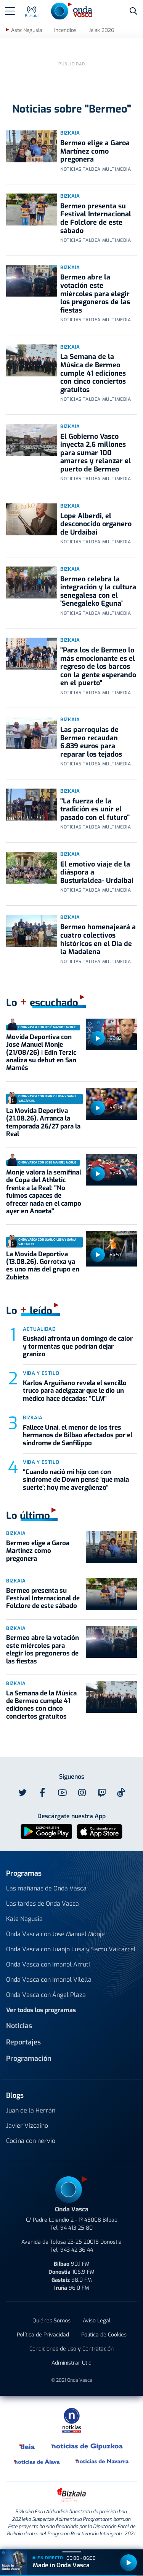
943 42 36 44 (77, 2250)
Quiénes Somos (51, 2321)
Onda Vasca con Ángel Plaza (46, 1995)
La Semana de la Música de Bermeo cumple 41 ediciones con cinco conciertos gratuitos (93, 373)
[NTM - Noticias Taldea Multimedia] (72, 2420)
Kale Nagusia (24, 1919)
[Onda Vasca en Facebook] (42, 1793)
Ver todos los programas (41, 2010)
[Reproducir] (98, 1038)
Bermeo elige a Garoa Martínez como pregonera (95, 151)
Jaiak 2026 (101, 30)
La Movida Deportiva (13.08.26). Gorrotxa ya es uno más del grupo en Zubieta (43, 1266)
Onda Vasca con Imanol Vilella (49, 1980)
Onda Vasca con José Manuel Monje (55, 1934)
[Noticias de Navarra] (102, 2462)
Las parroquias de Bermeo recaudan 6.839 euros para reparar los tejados (91, 742)
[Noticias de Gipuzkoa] (87, 2446)
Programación (29, 2059)
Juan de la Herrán (31, 2110)
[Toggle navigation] (10, 11)
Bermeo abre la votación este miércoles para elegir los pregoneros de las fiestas (95, 294)
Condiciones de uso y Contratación (71, 2349)
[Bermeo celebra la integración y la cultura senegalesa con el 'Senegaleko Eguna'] (32, 582)
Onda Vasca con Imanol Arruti (48, 1964)
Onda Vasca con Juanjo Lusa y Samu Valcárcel (71, 1949)
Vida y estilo (41, 1373)
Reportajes (23, 2042)
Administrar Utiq (71, 2363)
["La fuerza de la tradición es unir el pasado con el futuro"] (32, 805)
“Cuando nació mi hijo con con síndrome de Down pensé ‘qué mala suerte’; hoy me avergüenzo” (76, 1480)
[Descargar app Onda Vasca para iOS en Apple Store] (100, 1831)
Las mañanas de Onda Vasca (46, 1888)
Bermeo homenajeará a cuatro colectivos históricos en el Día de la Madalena (98, 939)
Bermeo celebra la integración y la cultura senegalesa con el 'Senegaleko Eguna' (98, 591)
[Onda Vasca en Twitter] (22, 1793)
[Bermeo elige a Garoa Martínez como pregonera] (32, 146)
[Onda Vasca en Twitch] (102, 1793)
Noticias (19, 2026)
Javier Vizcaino (27, 2126)
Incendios (65, 30)
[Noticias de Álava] (37, 2462)
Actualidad (39, 1329)
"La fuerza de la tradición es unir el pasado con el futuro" (95, 809)
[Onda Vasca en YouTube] (62, 1793)
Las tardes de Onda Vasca (43, 1904)
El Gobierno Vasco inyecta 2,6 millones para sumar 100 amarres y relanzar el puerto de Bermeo (96, 453)
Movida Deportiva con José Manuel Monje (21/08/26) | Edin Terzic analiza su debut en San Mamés (41, 1053)
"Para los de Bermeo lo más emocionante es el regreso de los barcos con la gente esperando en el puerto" (98, 667)
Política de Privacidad (43, 2335)
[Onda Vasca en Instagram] (82, 1793)
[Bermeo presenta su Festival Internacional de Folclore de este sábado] (32, 210)
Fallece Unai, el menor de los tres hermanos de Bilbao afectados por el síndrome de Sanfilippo (78, 1435)
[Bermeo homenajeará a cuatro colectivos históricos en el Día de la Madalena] (32, 931)
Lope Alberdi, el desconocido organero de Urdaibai (96, 524)
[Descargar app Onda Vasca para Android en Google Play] (46, 1831)
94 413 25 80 (76, 2228)
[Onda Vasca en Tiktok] (121, 1792)
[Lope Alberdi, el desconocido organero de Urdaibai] (32, 519)
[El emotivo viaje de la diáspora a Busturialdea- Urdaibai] (32, 868)
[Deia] (27, 2446)
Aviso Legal (97, 2321)
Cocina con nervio (31, 2141)
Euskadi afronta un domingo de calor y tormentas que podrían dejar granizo (78, 1346)
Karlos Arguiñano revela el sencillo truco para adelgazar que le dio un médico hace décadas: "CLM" (75, 1391)
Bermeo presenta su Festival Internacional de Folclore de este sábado (96, 218)
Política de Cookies (104, 2335)
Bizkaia (70, 133)
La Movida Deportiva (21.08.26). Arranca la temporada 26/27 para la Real (43, 1122)
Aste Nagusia (27, 30)
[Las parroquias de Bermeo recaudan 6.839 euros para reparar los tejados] (32, 733)
